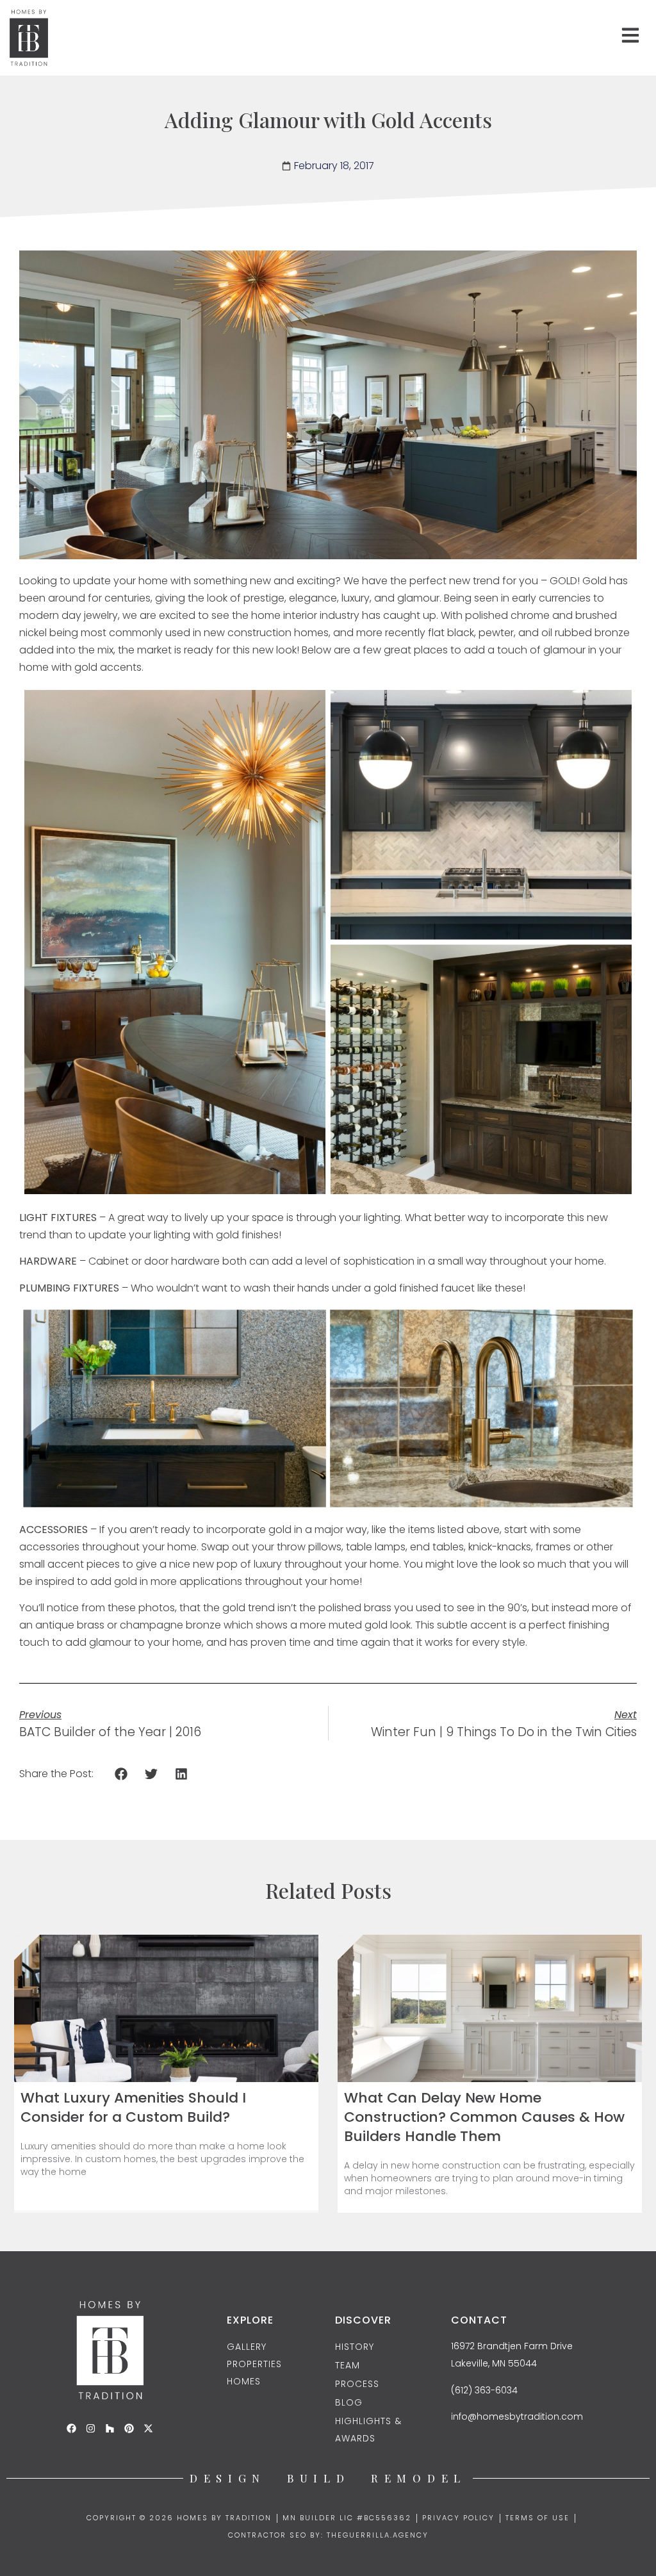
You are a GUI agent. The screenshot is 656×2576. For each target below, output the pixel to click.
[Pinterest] (129, 2428)
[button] (121, 1774)
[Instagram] (91, 2428)
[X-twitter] (148, 2428)
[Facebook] (71, 2428)
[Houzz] (110, 2428)
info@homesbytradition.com (517, 2416)
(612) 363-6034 (484, 2390)
